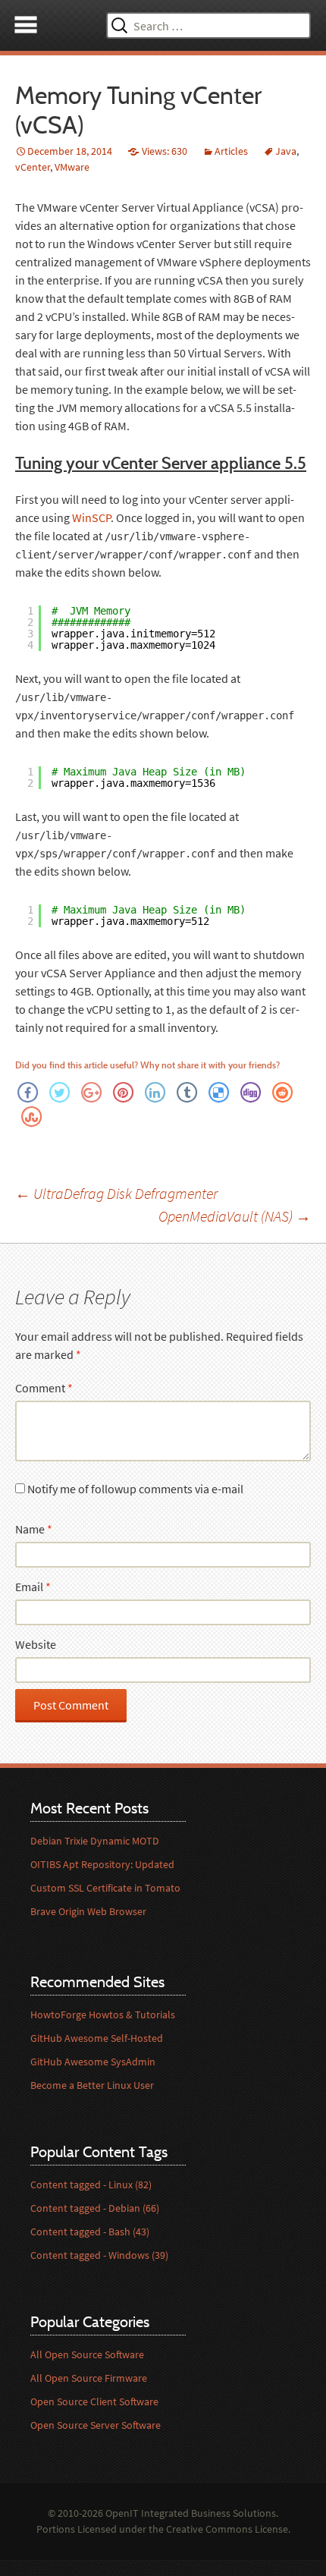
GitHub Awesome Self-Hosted (97, 2038)
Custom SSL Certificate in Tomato (105, 1888)
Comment (44, 1388)
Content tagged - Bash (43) (90, 2232)
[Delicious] (218, 1091)
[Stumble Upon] (31, 1115)
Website (36, 1644)
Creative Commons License (227, 2529)
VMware (72, 167)
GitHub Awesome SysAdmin (93, 2062)
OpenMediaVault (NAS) (235, 1216)
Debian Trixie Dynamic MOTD (95, 1841)
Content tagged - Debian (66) (95, 2208)
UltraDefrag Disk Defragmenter (116, 1193)
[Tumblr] (187, 1091)
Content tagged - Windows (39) (99, 2255)
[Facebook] (27, 1091)
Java (286, 151)
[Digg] (250, 1091)
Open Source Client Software (94, 2401)
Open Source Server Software (96, 2425)
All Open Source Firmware (89, 2378)
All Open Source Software (87, 2354)
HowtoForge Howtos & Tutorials (103, 2015)
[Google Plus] (91, 1091)
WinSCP (91, 517)
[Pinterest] (123, 1091)
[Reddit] (282, 1091)
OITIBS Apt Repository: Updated (102, 1864)
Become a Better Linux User (92, 2085)
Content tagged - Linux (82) (91, 2184)
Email (33, 1587)
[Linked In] (155, 1091)
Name (34, 1529)
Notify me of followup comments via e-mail (135, 1489)
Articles (231, 151)
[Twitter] (59, 1091)
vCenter (33, 167)
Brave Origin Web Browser (88, 1911)
